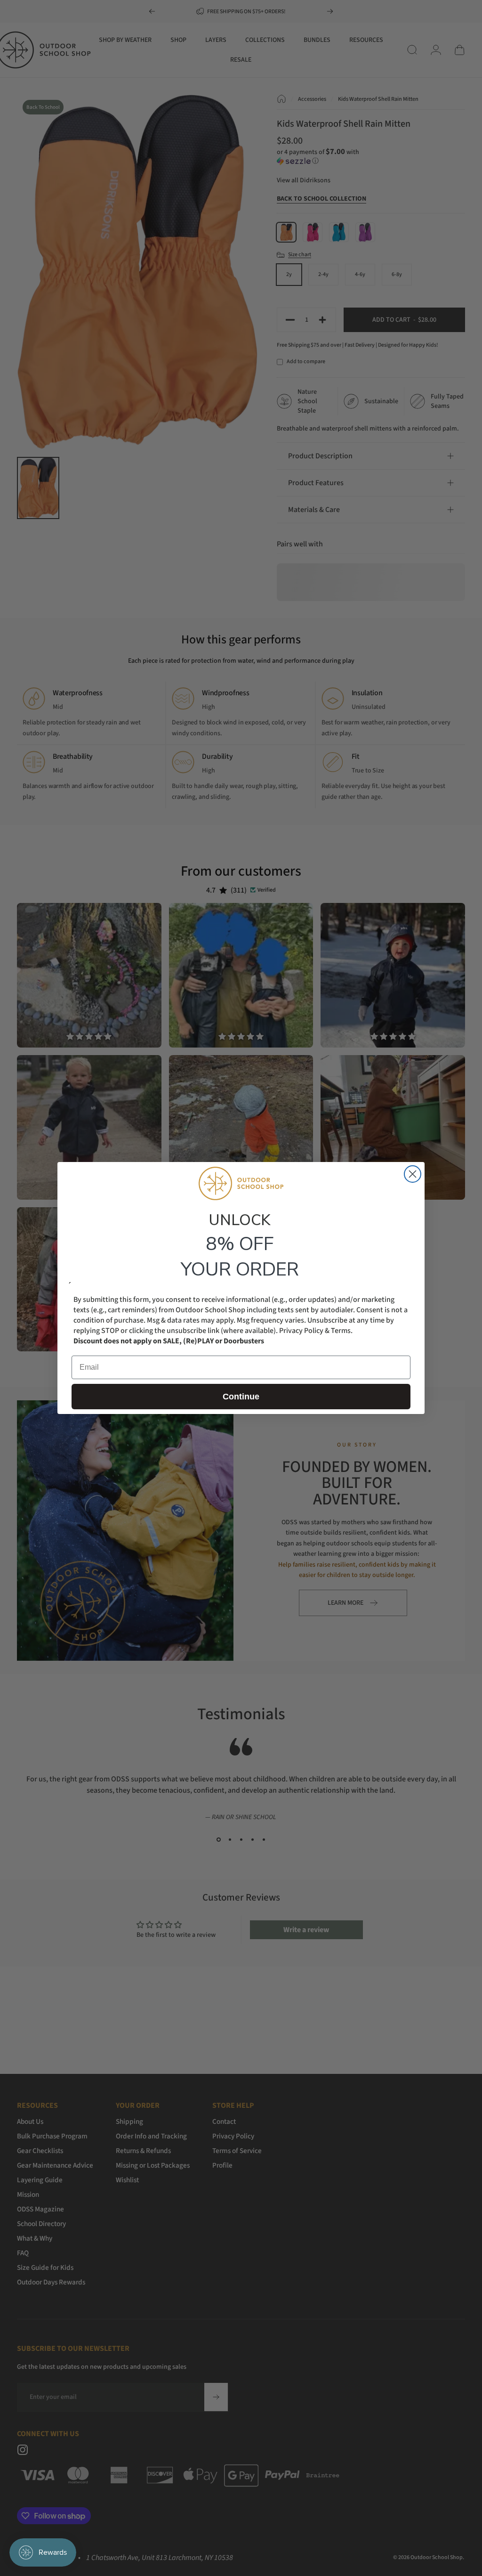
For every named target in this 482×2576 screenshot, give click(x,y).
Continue (241, 1397)
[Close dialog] (413, 1174)
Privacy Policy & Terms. (316, 1331)
